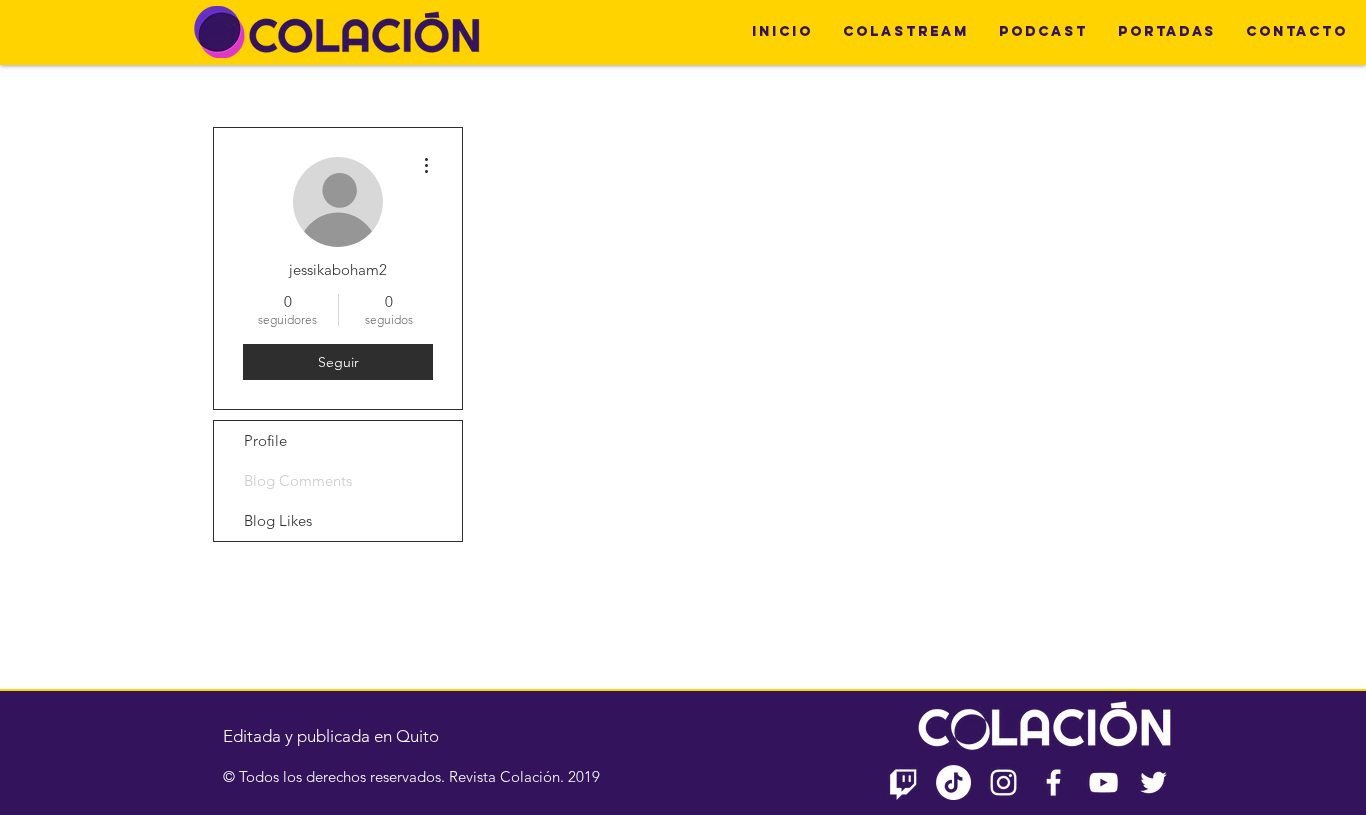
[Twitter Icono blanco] (1153, 782)
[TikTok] (953, 782)
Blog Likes (278, 520)
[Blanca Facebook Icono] (1053, 782)
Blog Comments (298, 480)
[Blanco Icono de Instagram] (1003, 782)
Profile (265, 440)
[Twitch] (903, 782)
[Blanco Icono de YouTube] (1103, 782)
